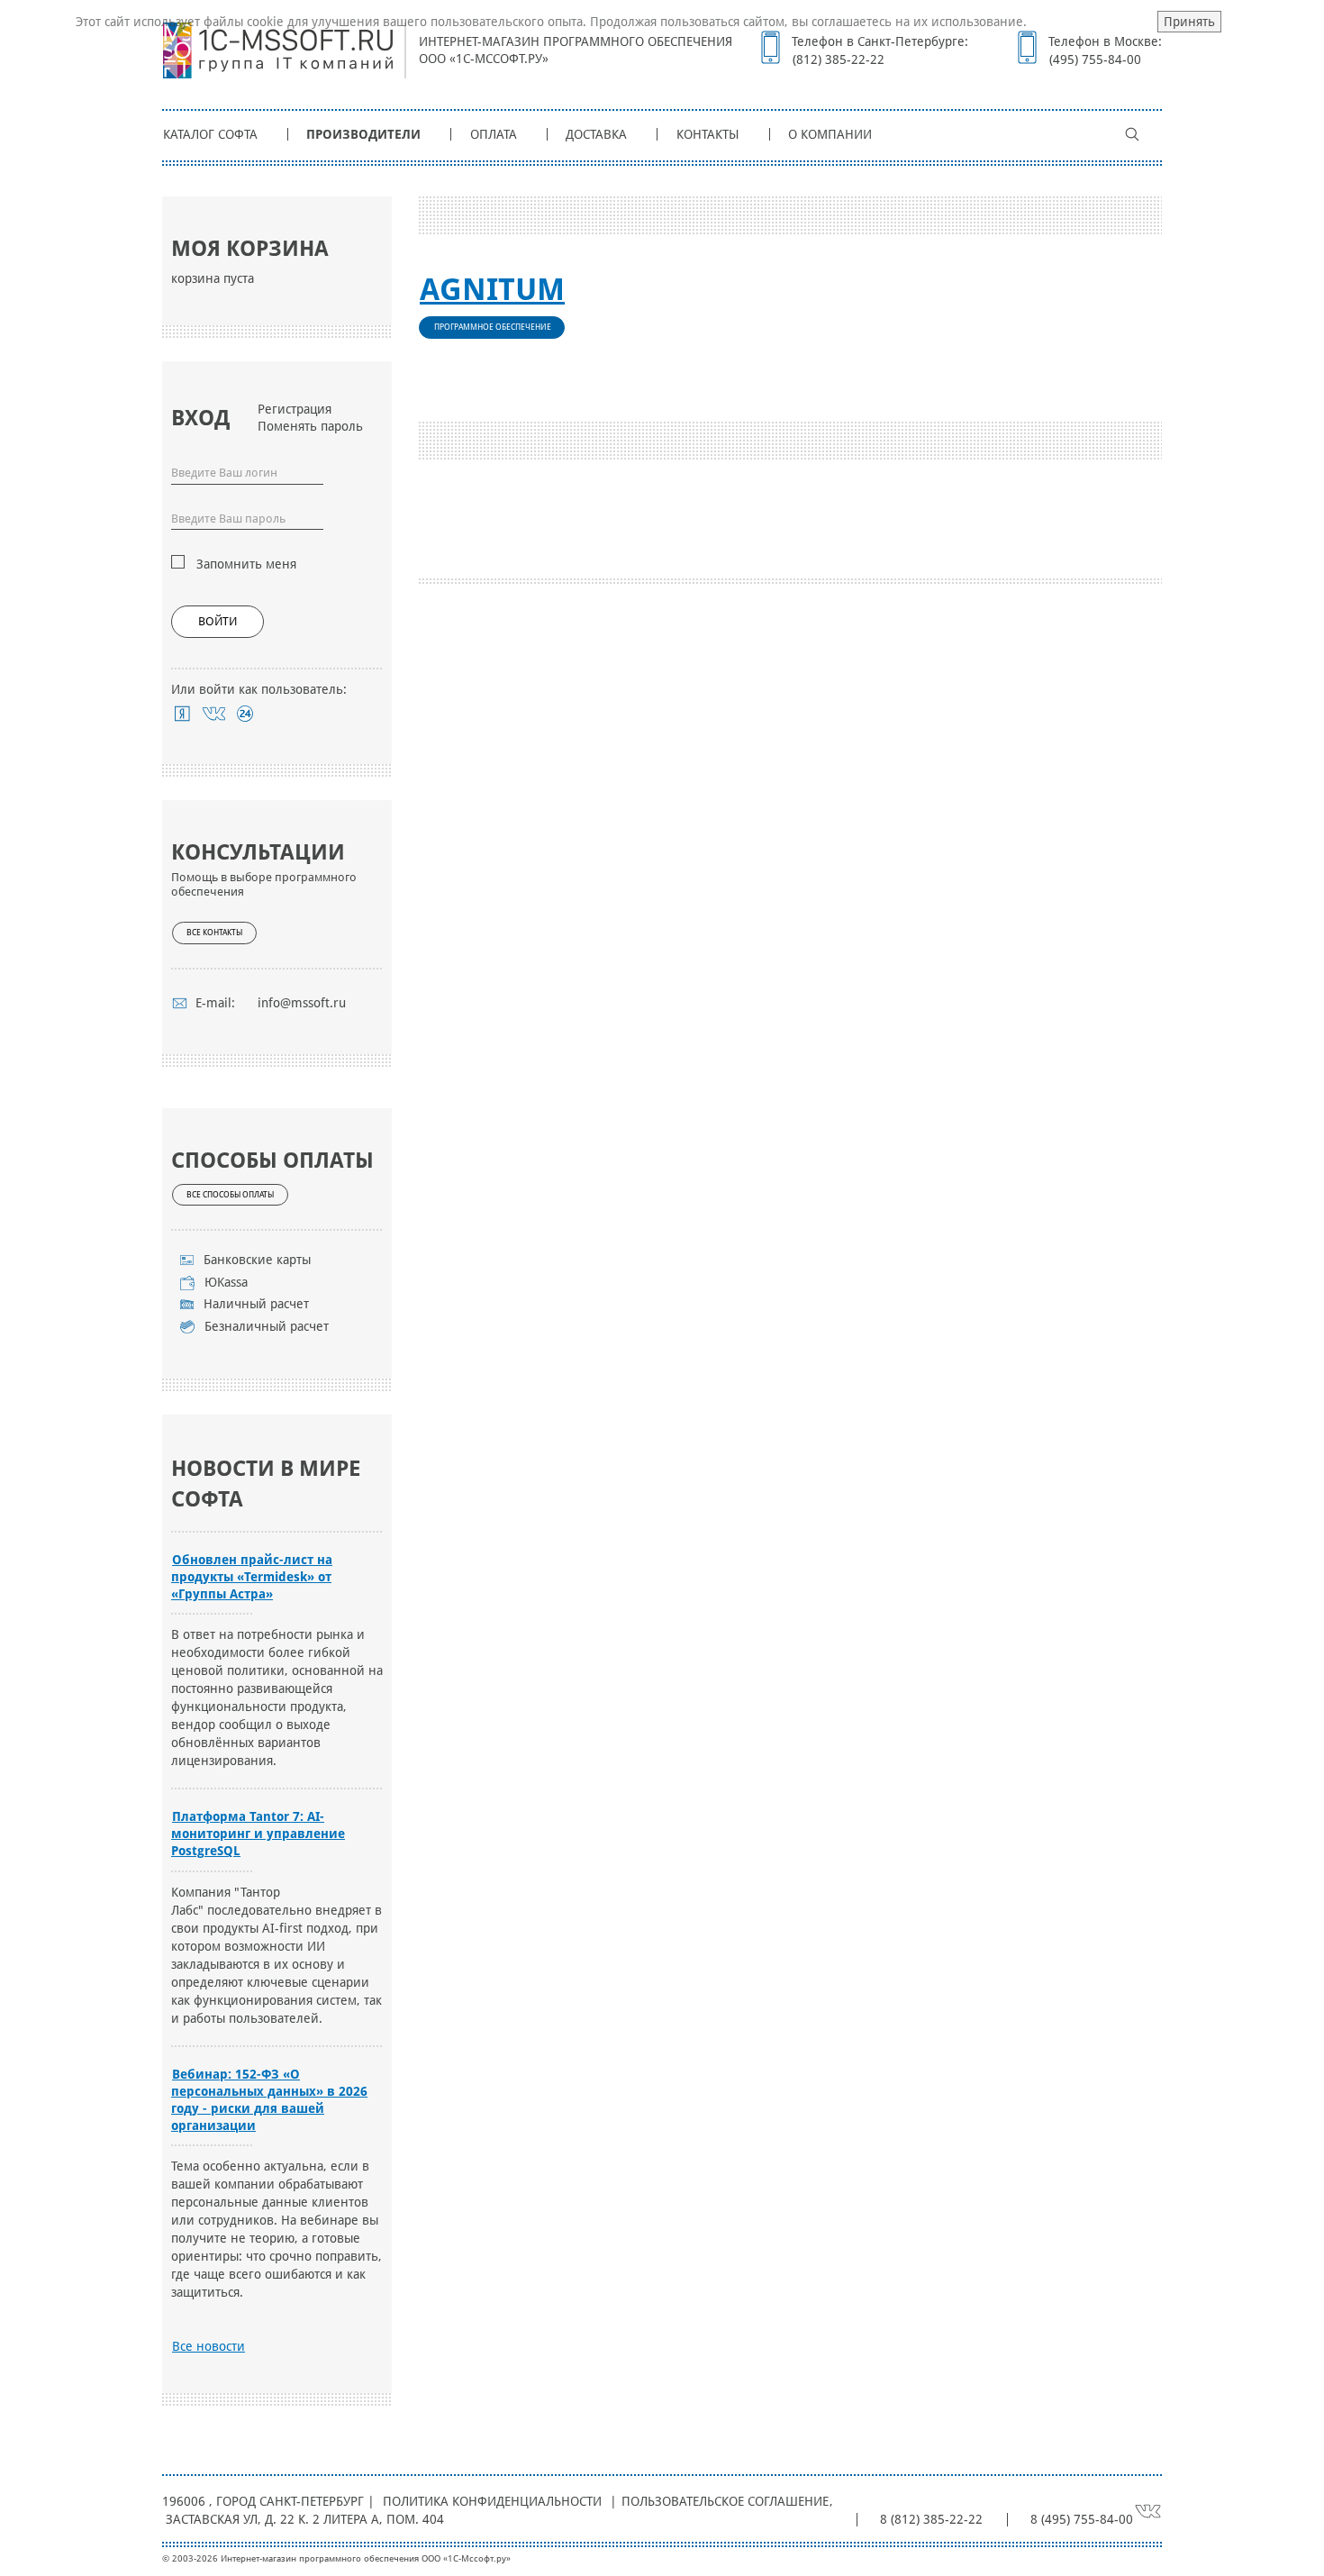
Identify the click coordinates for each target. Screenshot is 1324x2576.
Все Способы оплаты (230, 1195)
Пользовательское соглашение (725, 2501)
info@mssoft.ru (302, 1003)
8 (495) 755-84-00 (1082, 2519)
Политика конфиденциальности (492, 2501)
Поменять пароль (310, 426)
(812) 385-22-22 (839, 59)
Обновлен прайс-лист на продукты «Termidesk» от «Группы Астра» (252, 1577)
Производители (363, 134)
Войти (218, 621)
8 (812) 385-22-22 (931, 2519)
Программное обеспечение (493, 327)
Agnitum (492, 289)
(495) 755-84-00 (1095, 59)
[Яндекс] (182, 714)
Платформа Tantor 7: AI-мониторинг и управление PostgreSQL (258, 1834)
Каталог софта (210, 134)
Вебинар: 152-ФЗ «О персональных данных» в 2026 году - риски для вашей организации (269, 2100)
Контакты (708, 134)
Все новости (209, 2346)
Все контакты (214, 933)
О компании (830, 134)
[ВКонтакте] (214, 714)
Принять (1189, 22)
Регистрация (295, 409)
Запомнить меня (246, 564)
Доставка (596, 134)
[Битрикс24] (245, 714)
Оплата (494, 134)
